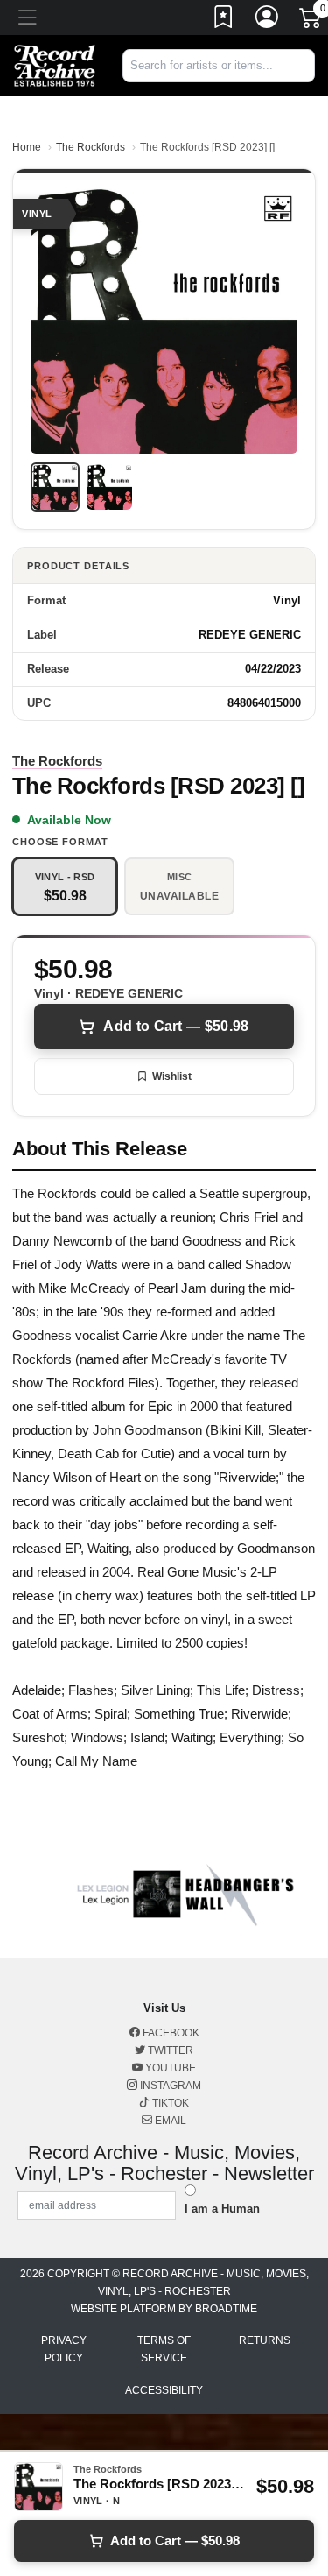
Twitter (169, 2050)
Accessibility (164, 2390)
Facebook (170, 2033)
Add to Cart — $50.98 (176, 1026)
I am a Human (222, 2209)
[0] (311, 21)
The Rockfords (91, 147)
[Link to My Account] (268, 20)
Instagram (169, 2086)
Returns (265, 2340)
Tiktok (169, 2103)
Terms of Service (164, 2349)
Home (27, 147)
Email (169, 2121)
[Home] (55, 64)
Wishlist (172, 1076)
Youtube (169, 2068)
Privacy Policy (64, 2349)
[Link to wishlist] (224, 20)
